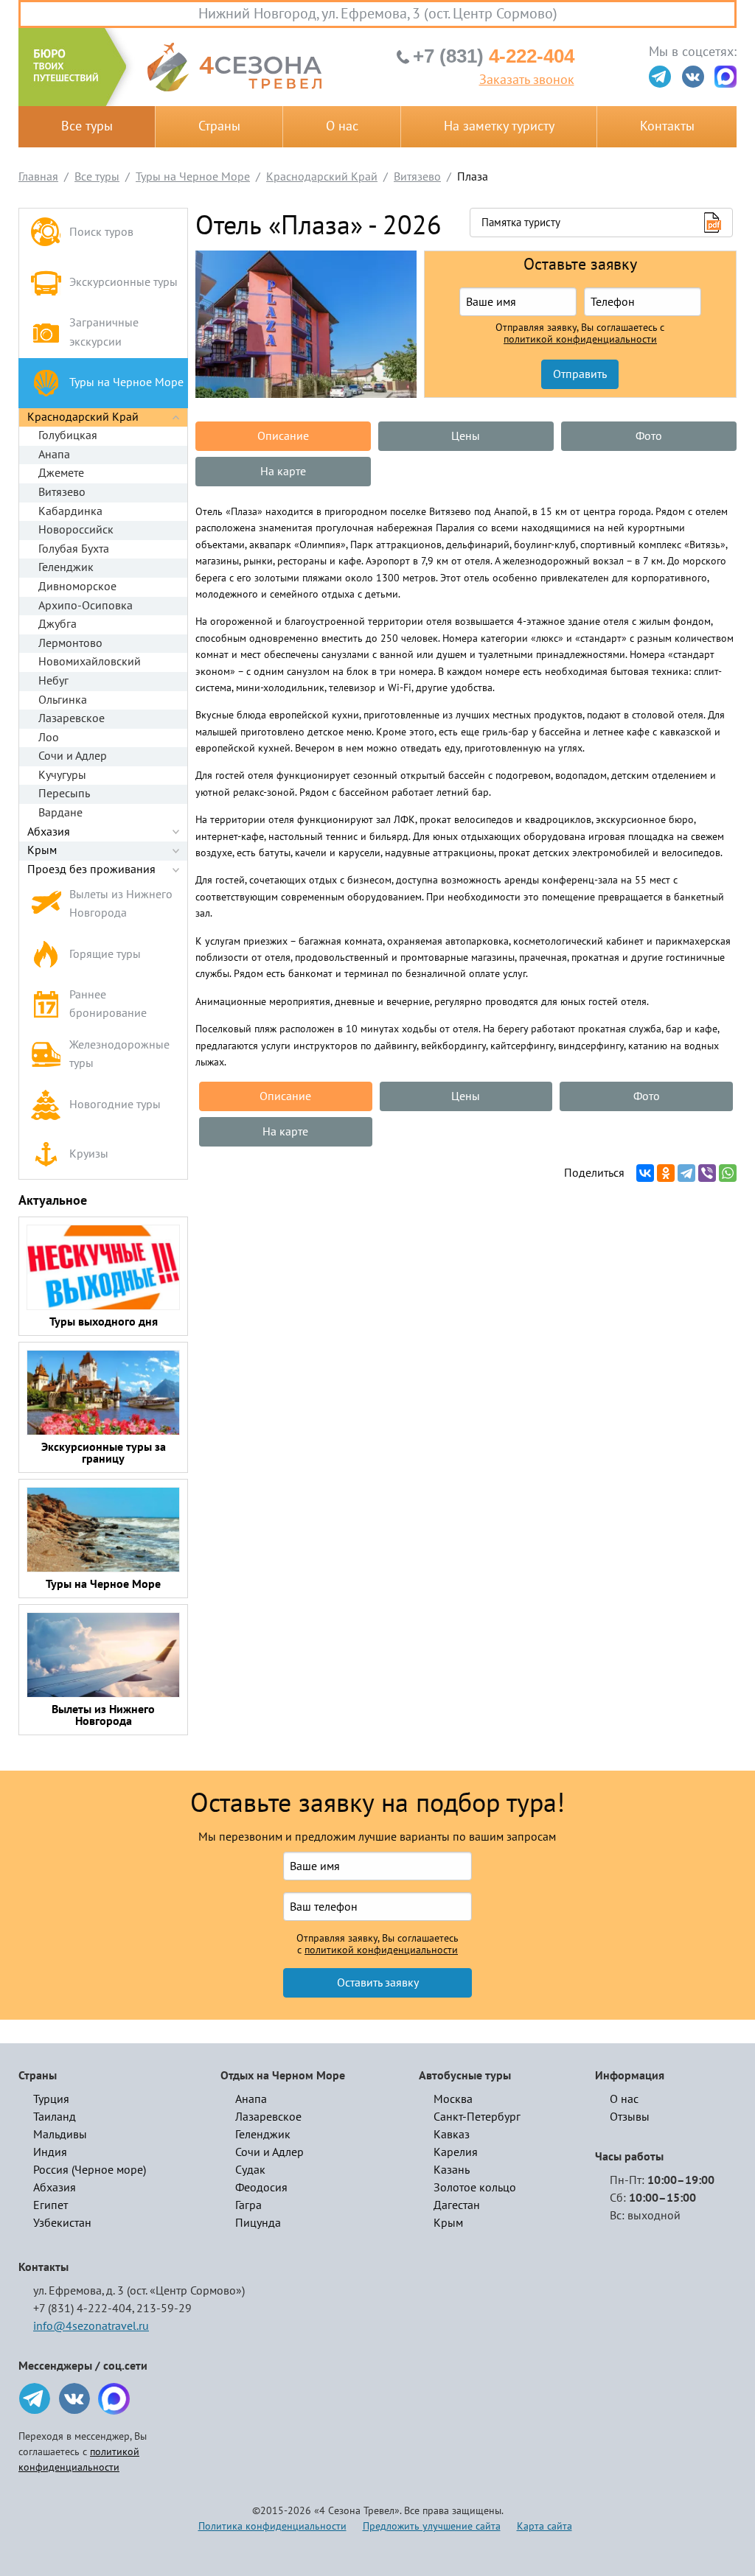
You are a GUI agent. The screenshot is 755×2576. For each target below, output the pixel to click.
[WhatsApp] (728, 1173)
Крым (42, 850)
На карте (283, 472)
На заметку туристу (499, 126)
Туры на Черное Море (126, 382)
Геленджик (66, 567)
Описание (283, 436)
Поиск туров (101, 232)
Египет (51, 2205)
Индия (50, 2152)
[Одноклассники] (666, 1173)
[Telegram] (686, 1173)
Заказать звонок (527, 80)
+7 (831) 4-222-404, (84, 2309)
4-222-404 (494, 56)
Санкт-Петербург (477, 2117)
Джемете (61, 473)
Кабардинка (70, 511)
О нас (342, 126)
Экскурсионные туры (123, 282)
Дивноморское (77, 587)
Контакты (667, 126)
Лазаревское (72, 718)
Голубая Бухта (74, 549)
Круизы (89, 1154)
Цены (466, 436)
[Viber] (707, 1173)
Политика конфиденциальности (272, 2526)
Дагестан (457, 2205)
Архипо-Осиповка (86, 606)
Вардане (60, 813)
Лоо (49, 738)
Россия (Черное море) (90, 2170)
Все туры (87, 126)
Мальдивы (60, 2135)
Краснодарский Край (83, 417)
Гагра (248, 2205)
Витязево (62, 492)
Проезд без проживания (91, 869)
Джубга (58, 624)
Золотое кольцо (475, 2188)
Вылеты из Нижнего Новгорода (121, 904)
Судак (250, 2170)
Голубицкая (68, 435)
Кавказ (452, 2135)
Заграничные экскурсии (104, 332)
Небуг (53, 681)
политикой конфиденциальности (580, 340)
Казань (452, 2170)
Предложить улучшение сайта (432, 2526)
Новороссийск (76, 530)
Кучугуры (62, 775)
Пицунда (258, 2223)
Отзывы (630, 2117)
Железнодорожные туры (119, 1054)
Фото (649, 436)
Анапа (54, 455)
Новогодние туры (115, 1105)
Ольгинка (63, 700)
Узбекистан (62, 2223)
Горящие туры (105, 954)
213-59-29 (164, 2309)
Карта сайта (544, 2526)
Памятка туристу (521, 223)
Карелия (456, 2152)
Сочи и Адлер (73, 756)
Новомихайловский (90, 662)
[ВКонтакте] (645, 1173)
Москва (453, 2099)
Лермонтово (70, 643)
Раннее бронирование (108, 1004)
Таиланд (55, 2117)
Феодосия (261, 2188)
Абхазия (49, 832)
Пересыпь (64, 794)
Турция (51, 2099)
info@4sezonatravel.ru (91, 2326)
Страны (219, 126)
